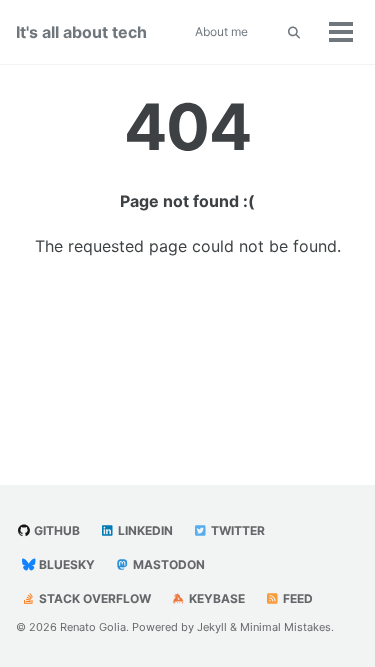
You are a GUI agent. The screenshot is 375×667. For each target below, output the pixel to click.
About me (221, 31)
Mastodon (167, 564)
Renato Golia (93, 627)
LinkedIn (144, 530)
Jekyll (212, 627)
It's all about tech (81, 32)
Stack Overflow (93, 598)
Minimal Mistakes (285, 627)
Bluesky (65, 564)
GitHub (55, 530)
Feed (296, 598)
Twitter (236, 530)
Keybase (215, 598)
